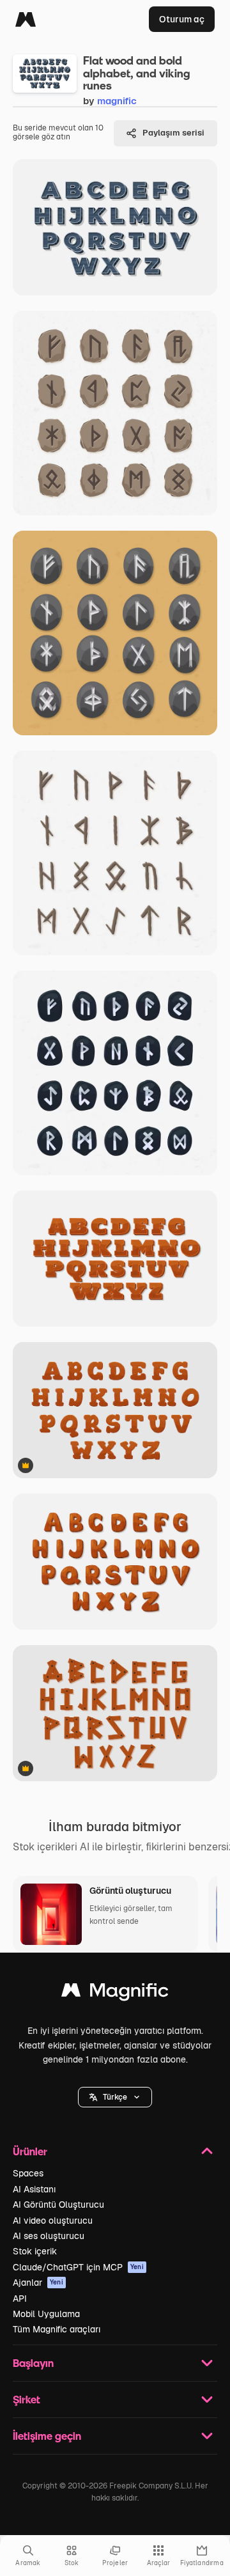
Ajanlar (38, 2283)
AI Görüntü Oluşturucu (58, 2205)
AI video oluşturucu (53, 2221)
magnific (117, 101)
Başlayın (33, 2363)
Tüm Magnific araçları (57, 2329)
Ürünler (30, 2151)
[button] (115, 2097)
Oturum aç (182, 19)
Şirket (27, 2399)
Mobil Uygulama (46, 2314)
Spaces (28, 2173)
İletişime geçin (47, 2436)
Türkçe (115, 2097)
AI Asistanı (34, 2189)
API (20, 2299)
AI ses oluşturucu (49, 2236)
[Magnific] (26, 19)
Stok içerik (35, 2251)
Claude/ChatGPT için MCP (78, 2267)
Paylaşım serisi (173, 133)
